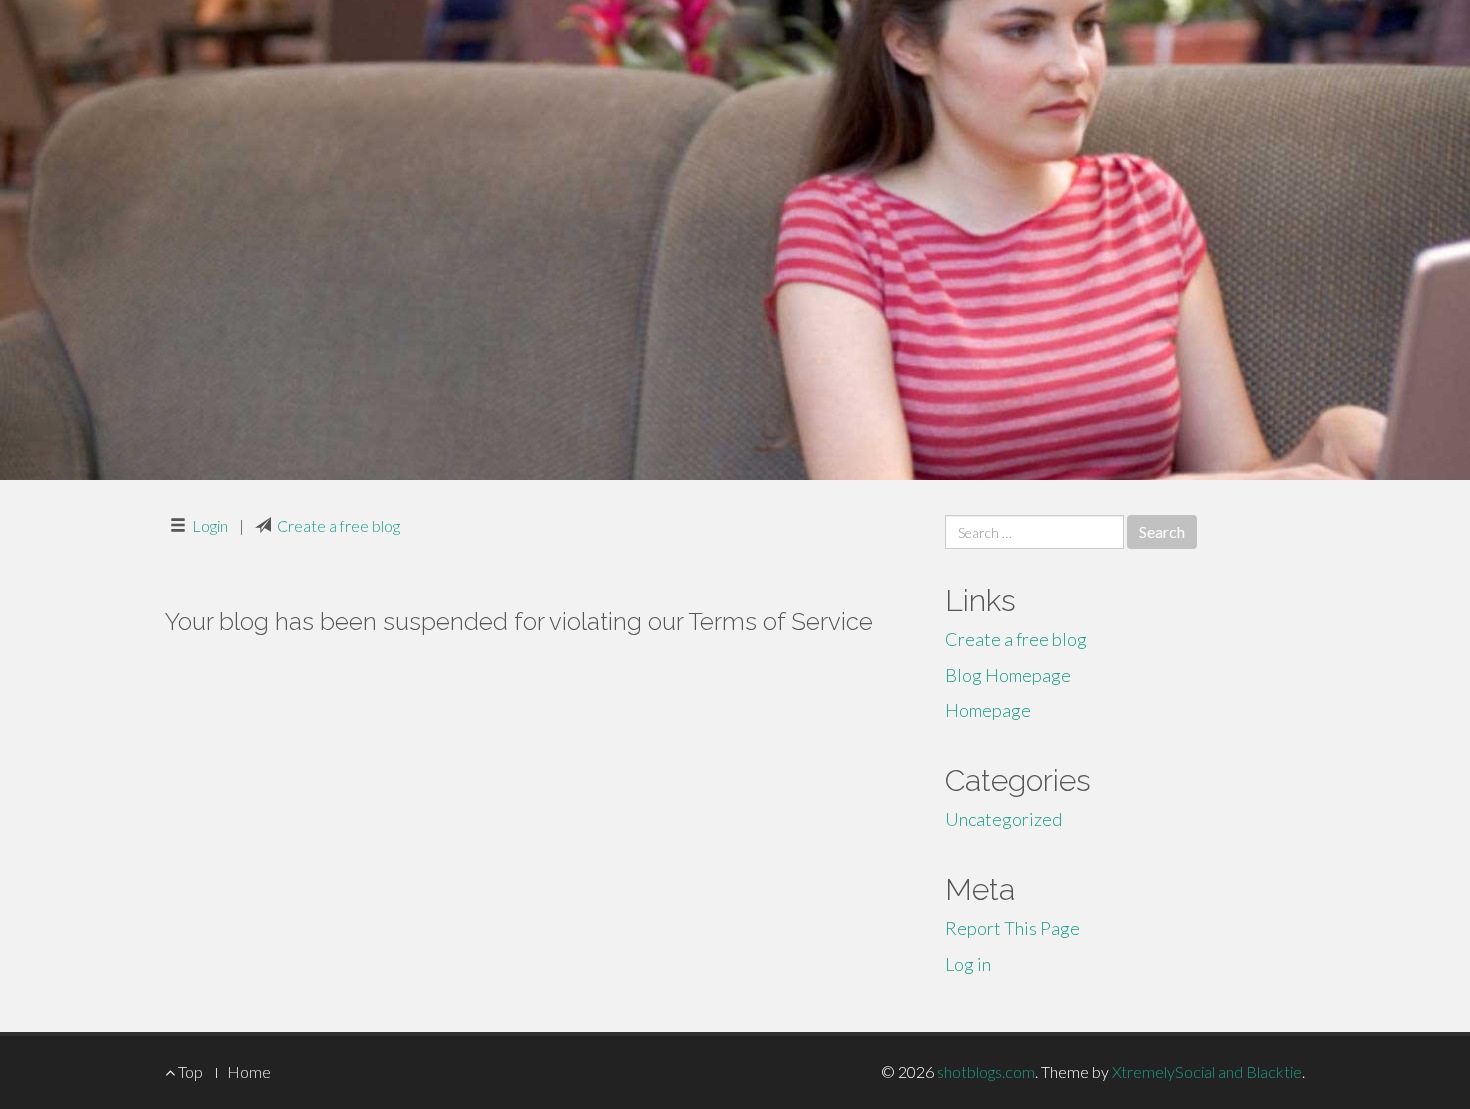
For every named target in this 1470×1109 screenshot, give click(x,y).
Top (189, 1071)
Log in (968, 964)
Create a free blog (338, 525)
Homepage (988, 710)
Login (210, 525)
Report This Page (1012, 928)
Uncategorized (1003, 819)
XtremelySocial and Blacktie (1207, 1071)
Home (249, 1071)
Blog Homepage (1008, 675)
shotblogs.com (986, 1071)
